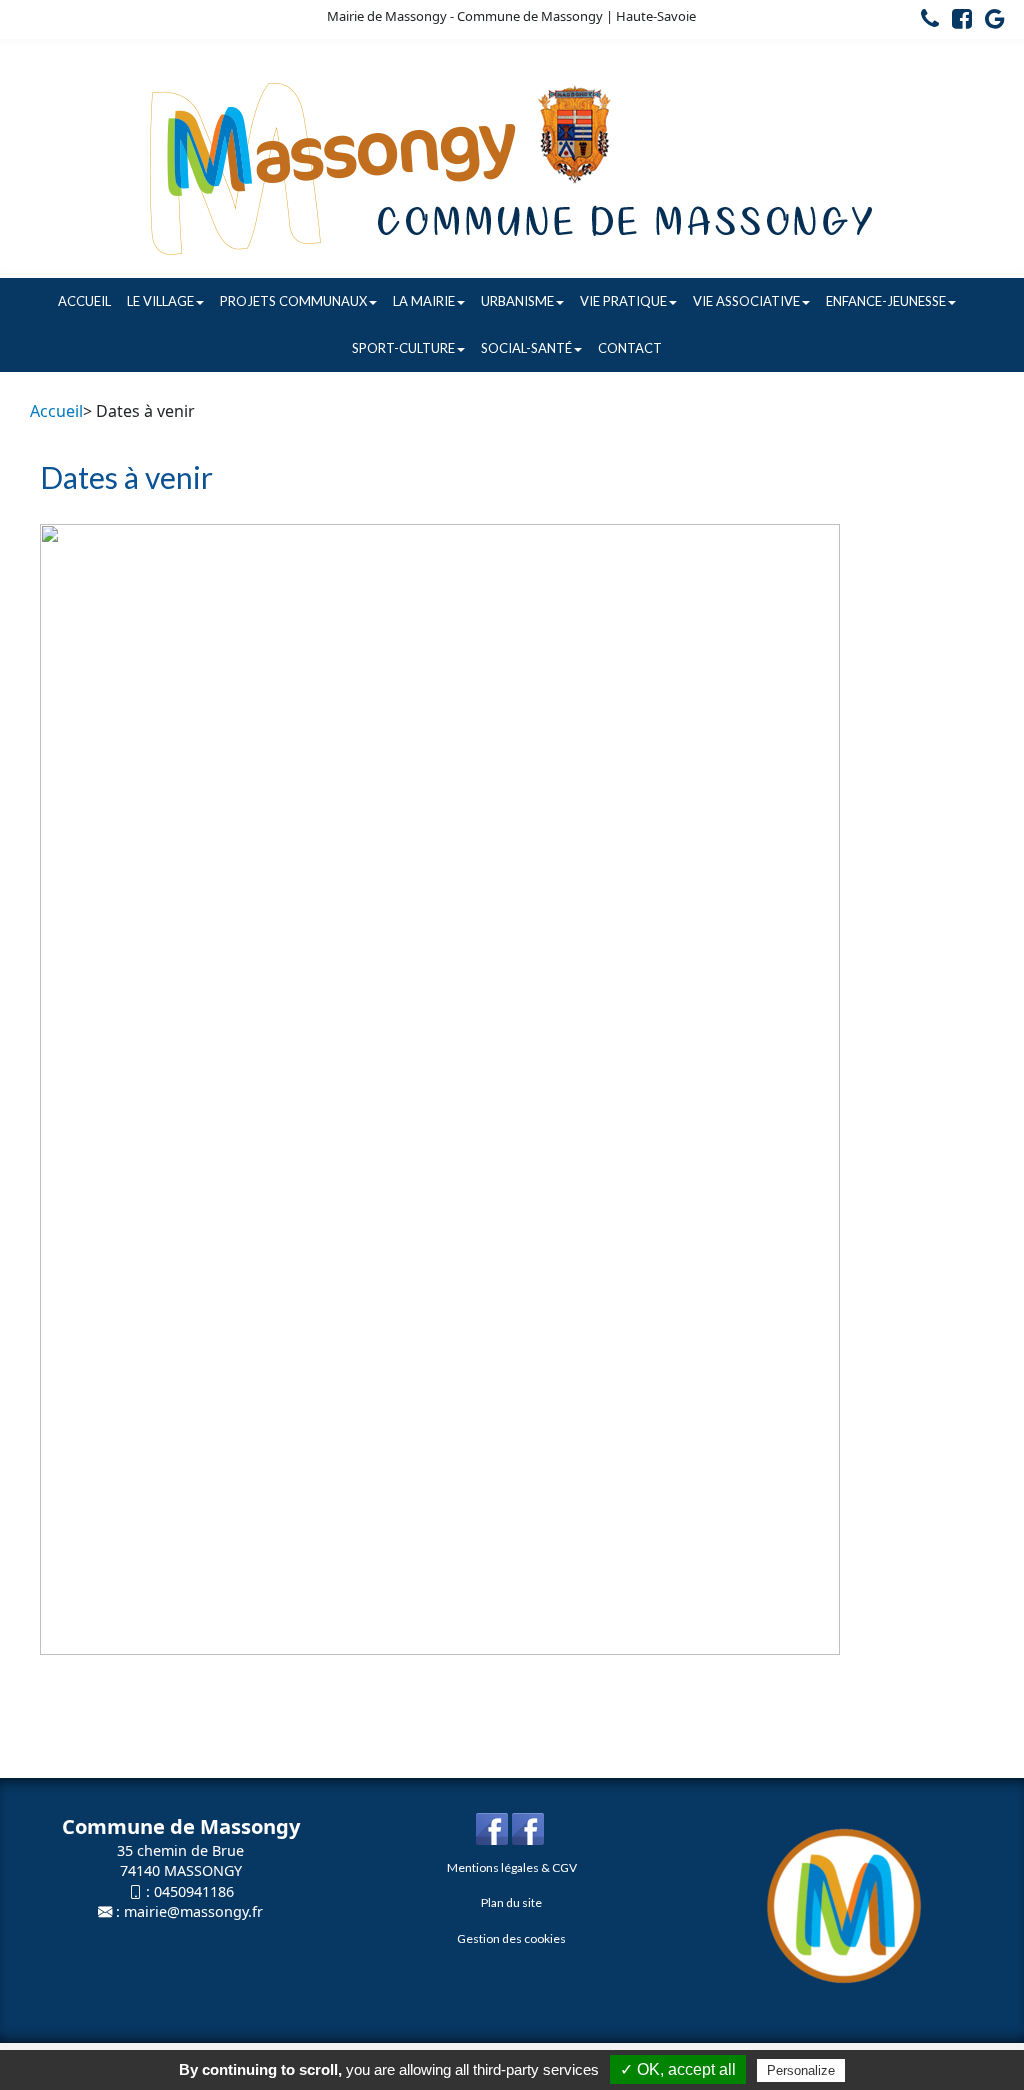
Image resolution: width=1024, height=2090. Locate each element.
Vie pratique (623, 301)
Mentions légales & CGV (512, 1867)
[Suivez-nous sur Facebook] (957, 22)
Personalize (801, 2070)
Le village (160, 301)
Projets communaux (293, 301)
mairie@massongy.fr (193, 1911)
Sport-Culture (403, 348)
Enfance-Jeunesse (886, 301)
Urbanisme (517, 301)
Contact (630, 348)
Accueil (84, 301)
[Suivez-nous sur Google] (990, 22)
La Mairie (424, 301)
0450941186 (194, 1891)
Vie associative (746, 301)
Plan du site (511, 1902)
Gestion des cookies (511, 1938)
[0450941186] (925, 22)
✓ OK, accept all (678, 2069)
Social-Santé (526, 348)
